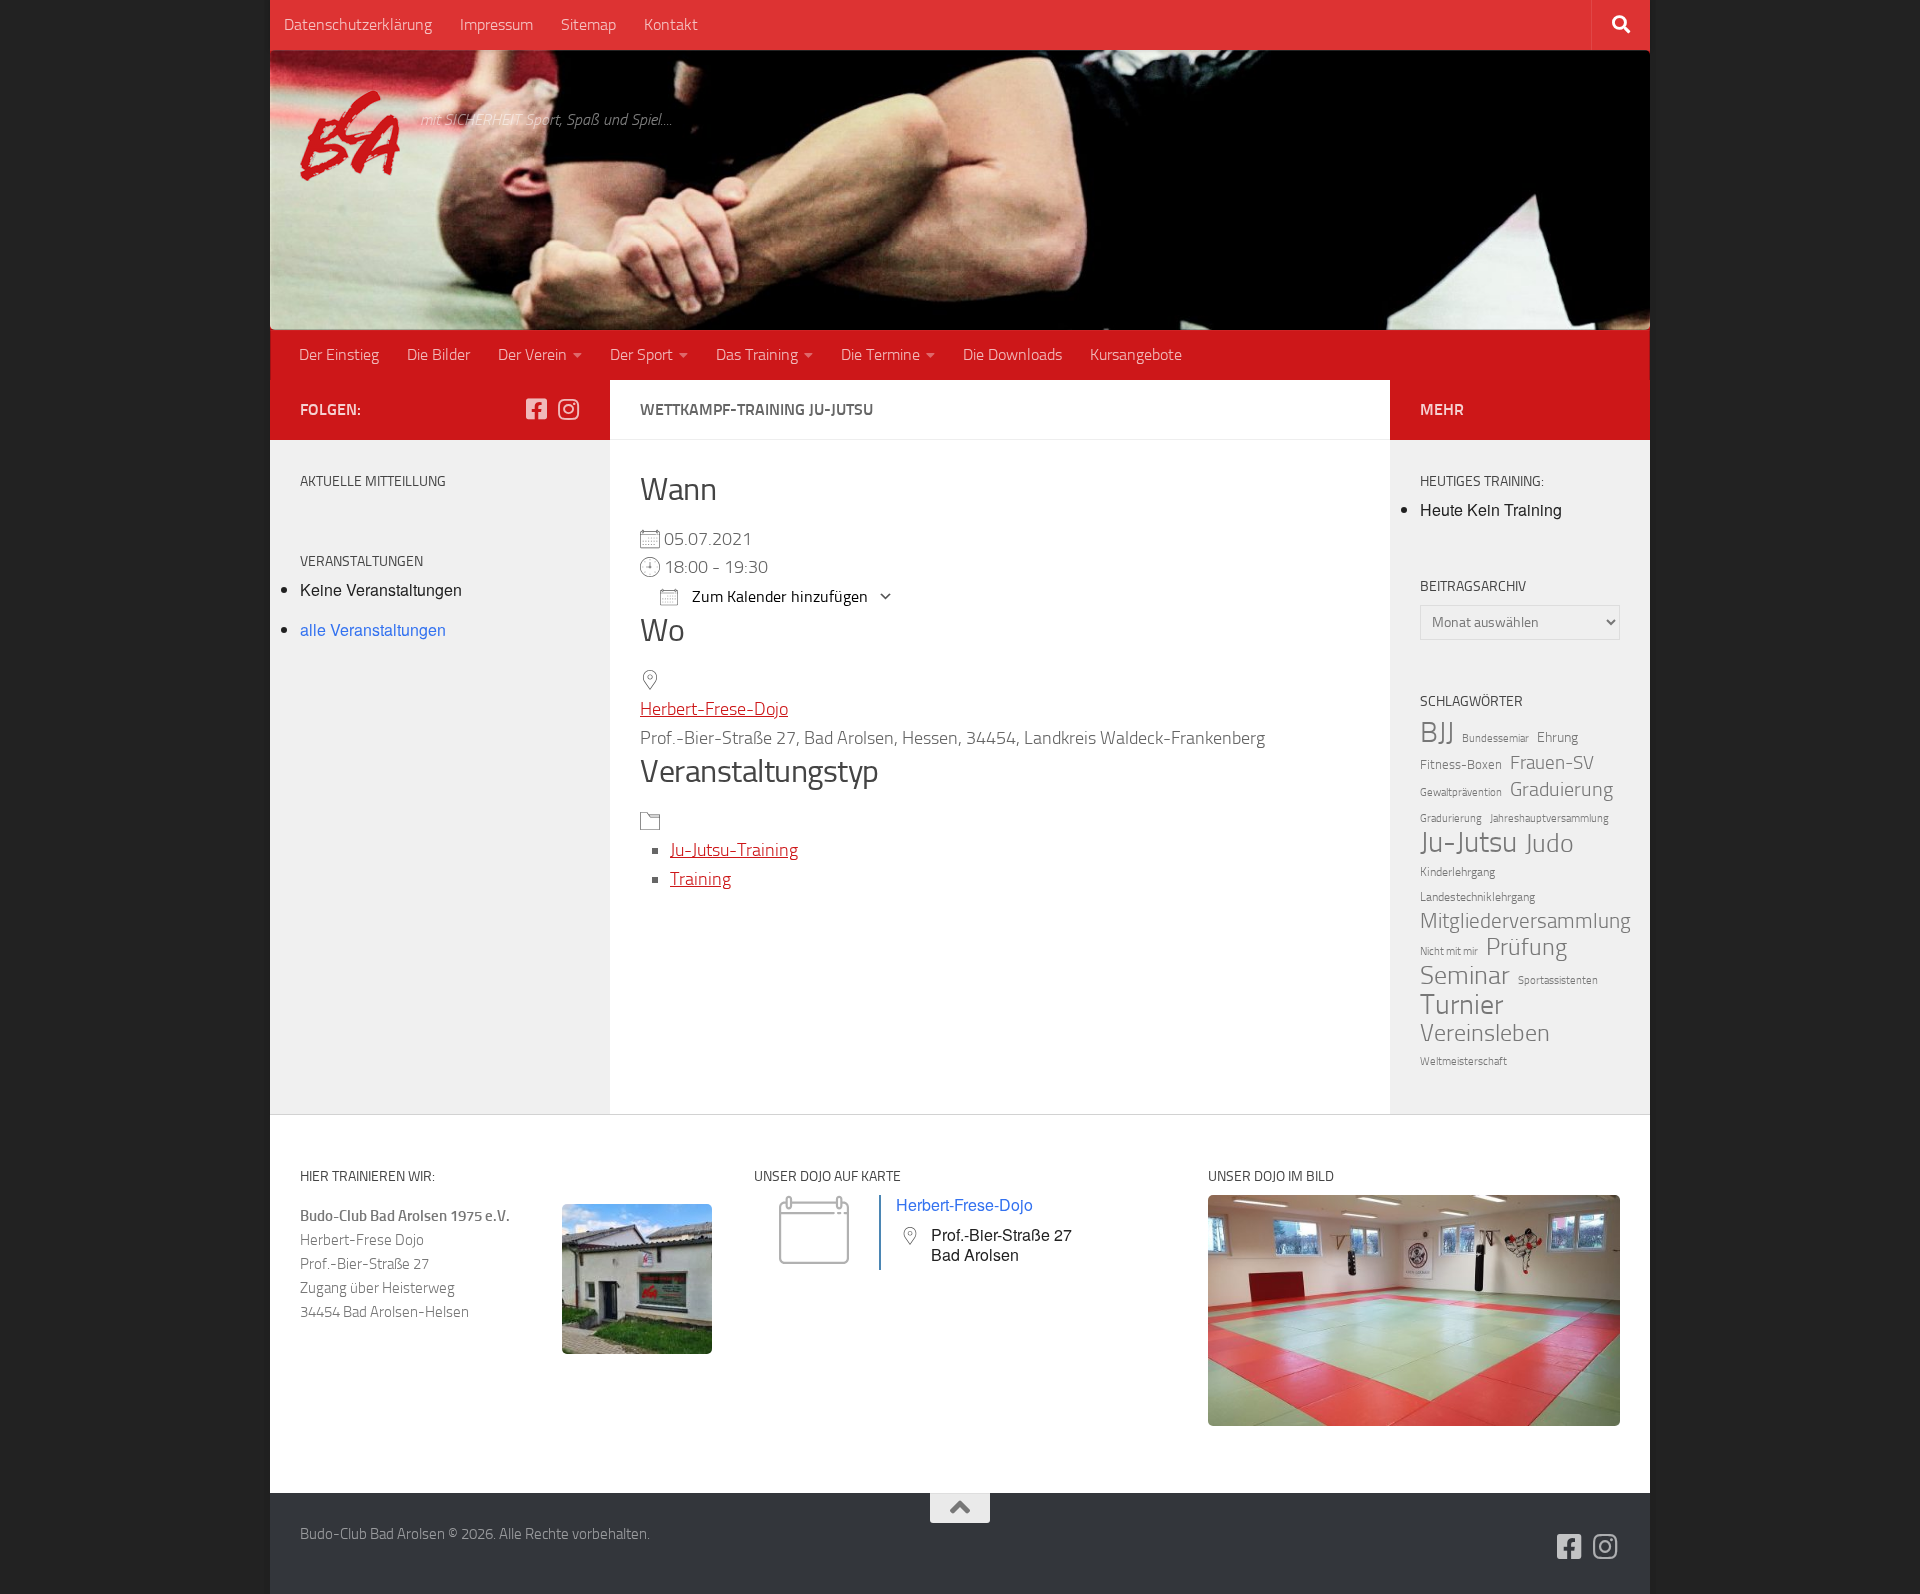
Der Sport (641, 354)
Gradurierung (1451, 818)
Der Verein (532, 354)
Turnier (1461, 1005)
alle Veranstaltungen (373, 629)
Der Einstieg (339, 354)
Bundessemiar (1495, 738)
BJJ (1437, 732)
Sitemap (588, 24)
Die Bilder (438, 354)
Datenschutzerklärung (358, 24)
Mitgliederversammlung (1525, 921)
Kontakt (671, 24)
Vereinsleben (1485, 1033)
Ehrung (1557, 737)
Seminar (1465, 976)
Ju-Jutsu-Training (734, 850)
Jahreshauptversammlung (1549, 818)
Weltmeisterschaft (1463, 1061)
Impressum (496, 24)
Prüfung (1526, 947)
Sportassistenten (1558, 980)
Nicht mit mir (1449, 951)
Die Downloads (1012, 354)
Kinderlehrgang (1457, 872)
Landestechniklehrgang (1477, 897)
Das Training (757, 354)
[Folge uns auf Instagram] (568, 409)
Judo (1549, 844)
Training (700, 879)
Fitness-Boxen (1461, 764)
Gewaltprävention (1461, 792)
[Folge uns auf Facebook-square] (536, 409)
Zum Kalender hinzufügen (778, 596)
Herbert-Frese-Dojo (714, 709)
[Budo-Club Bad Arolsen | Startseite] (350, 135)
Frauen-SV (1552, 762)
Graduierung (1561, 789)
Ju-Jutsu (1468, 843)
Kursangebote (1136, 354)
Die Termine (880, 354)
